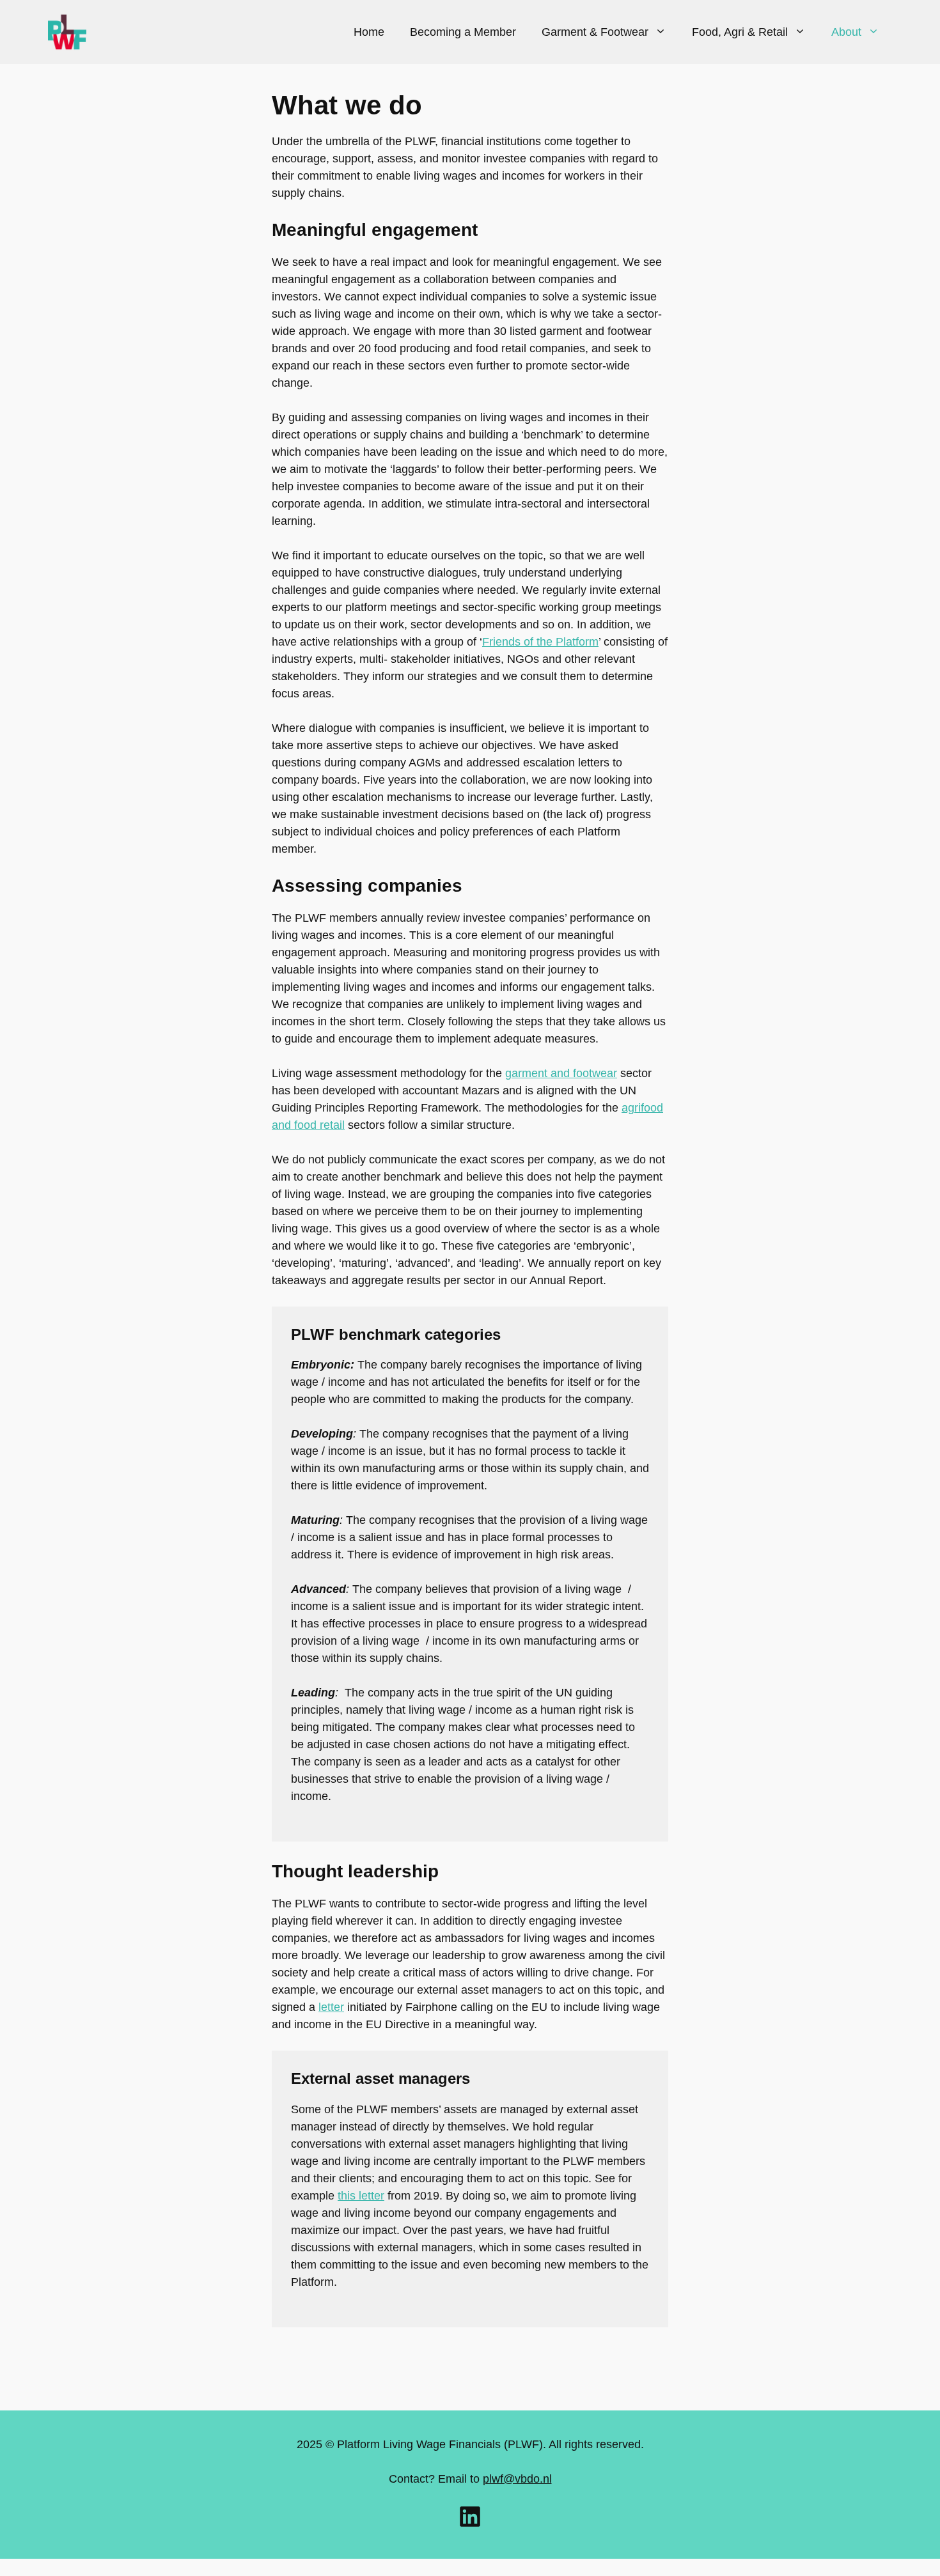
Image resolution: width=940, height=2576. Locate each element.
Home (369, 32)
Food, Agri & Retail (740, 32)
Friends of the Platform (540, 642)
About (846, 32)
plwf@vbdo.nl (517, 2479)
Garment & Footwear (595, 32)
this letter (361, 2196)
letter (331, 2007)
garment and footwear (561, 1073)
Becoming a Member (463, 32)
